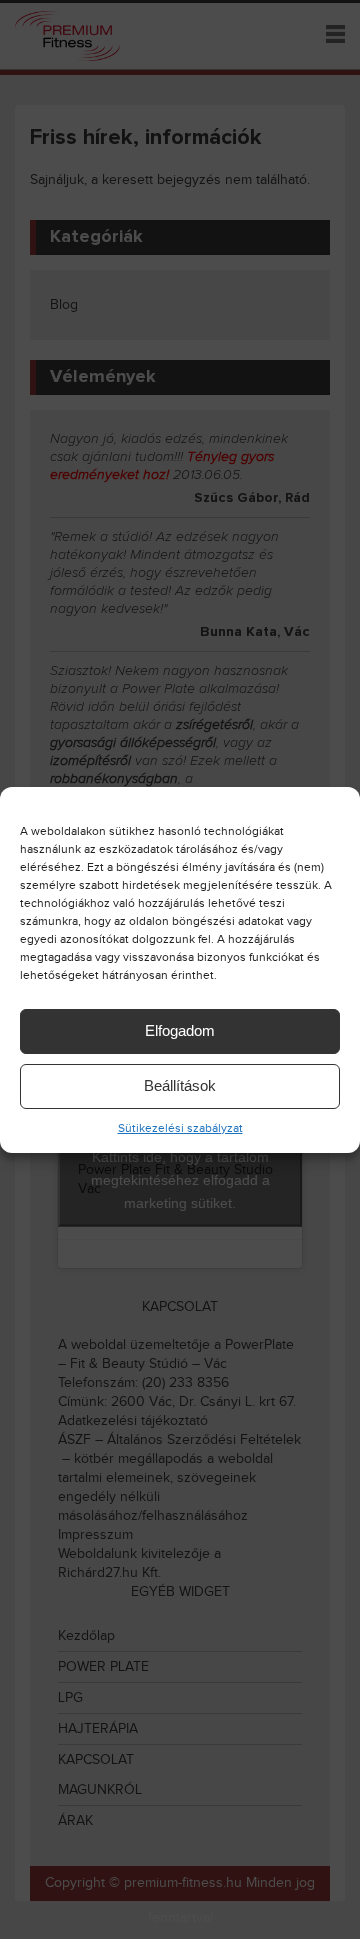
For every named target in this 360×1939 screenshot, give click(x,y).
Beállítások (180, 1085)
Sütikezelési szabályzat (180, 1128)
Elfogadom (180, 1030)
